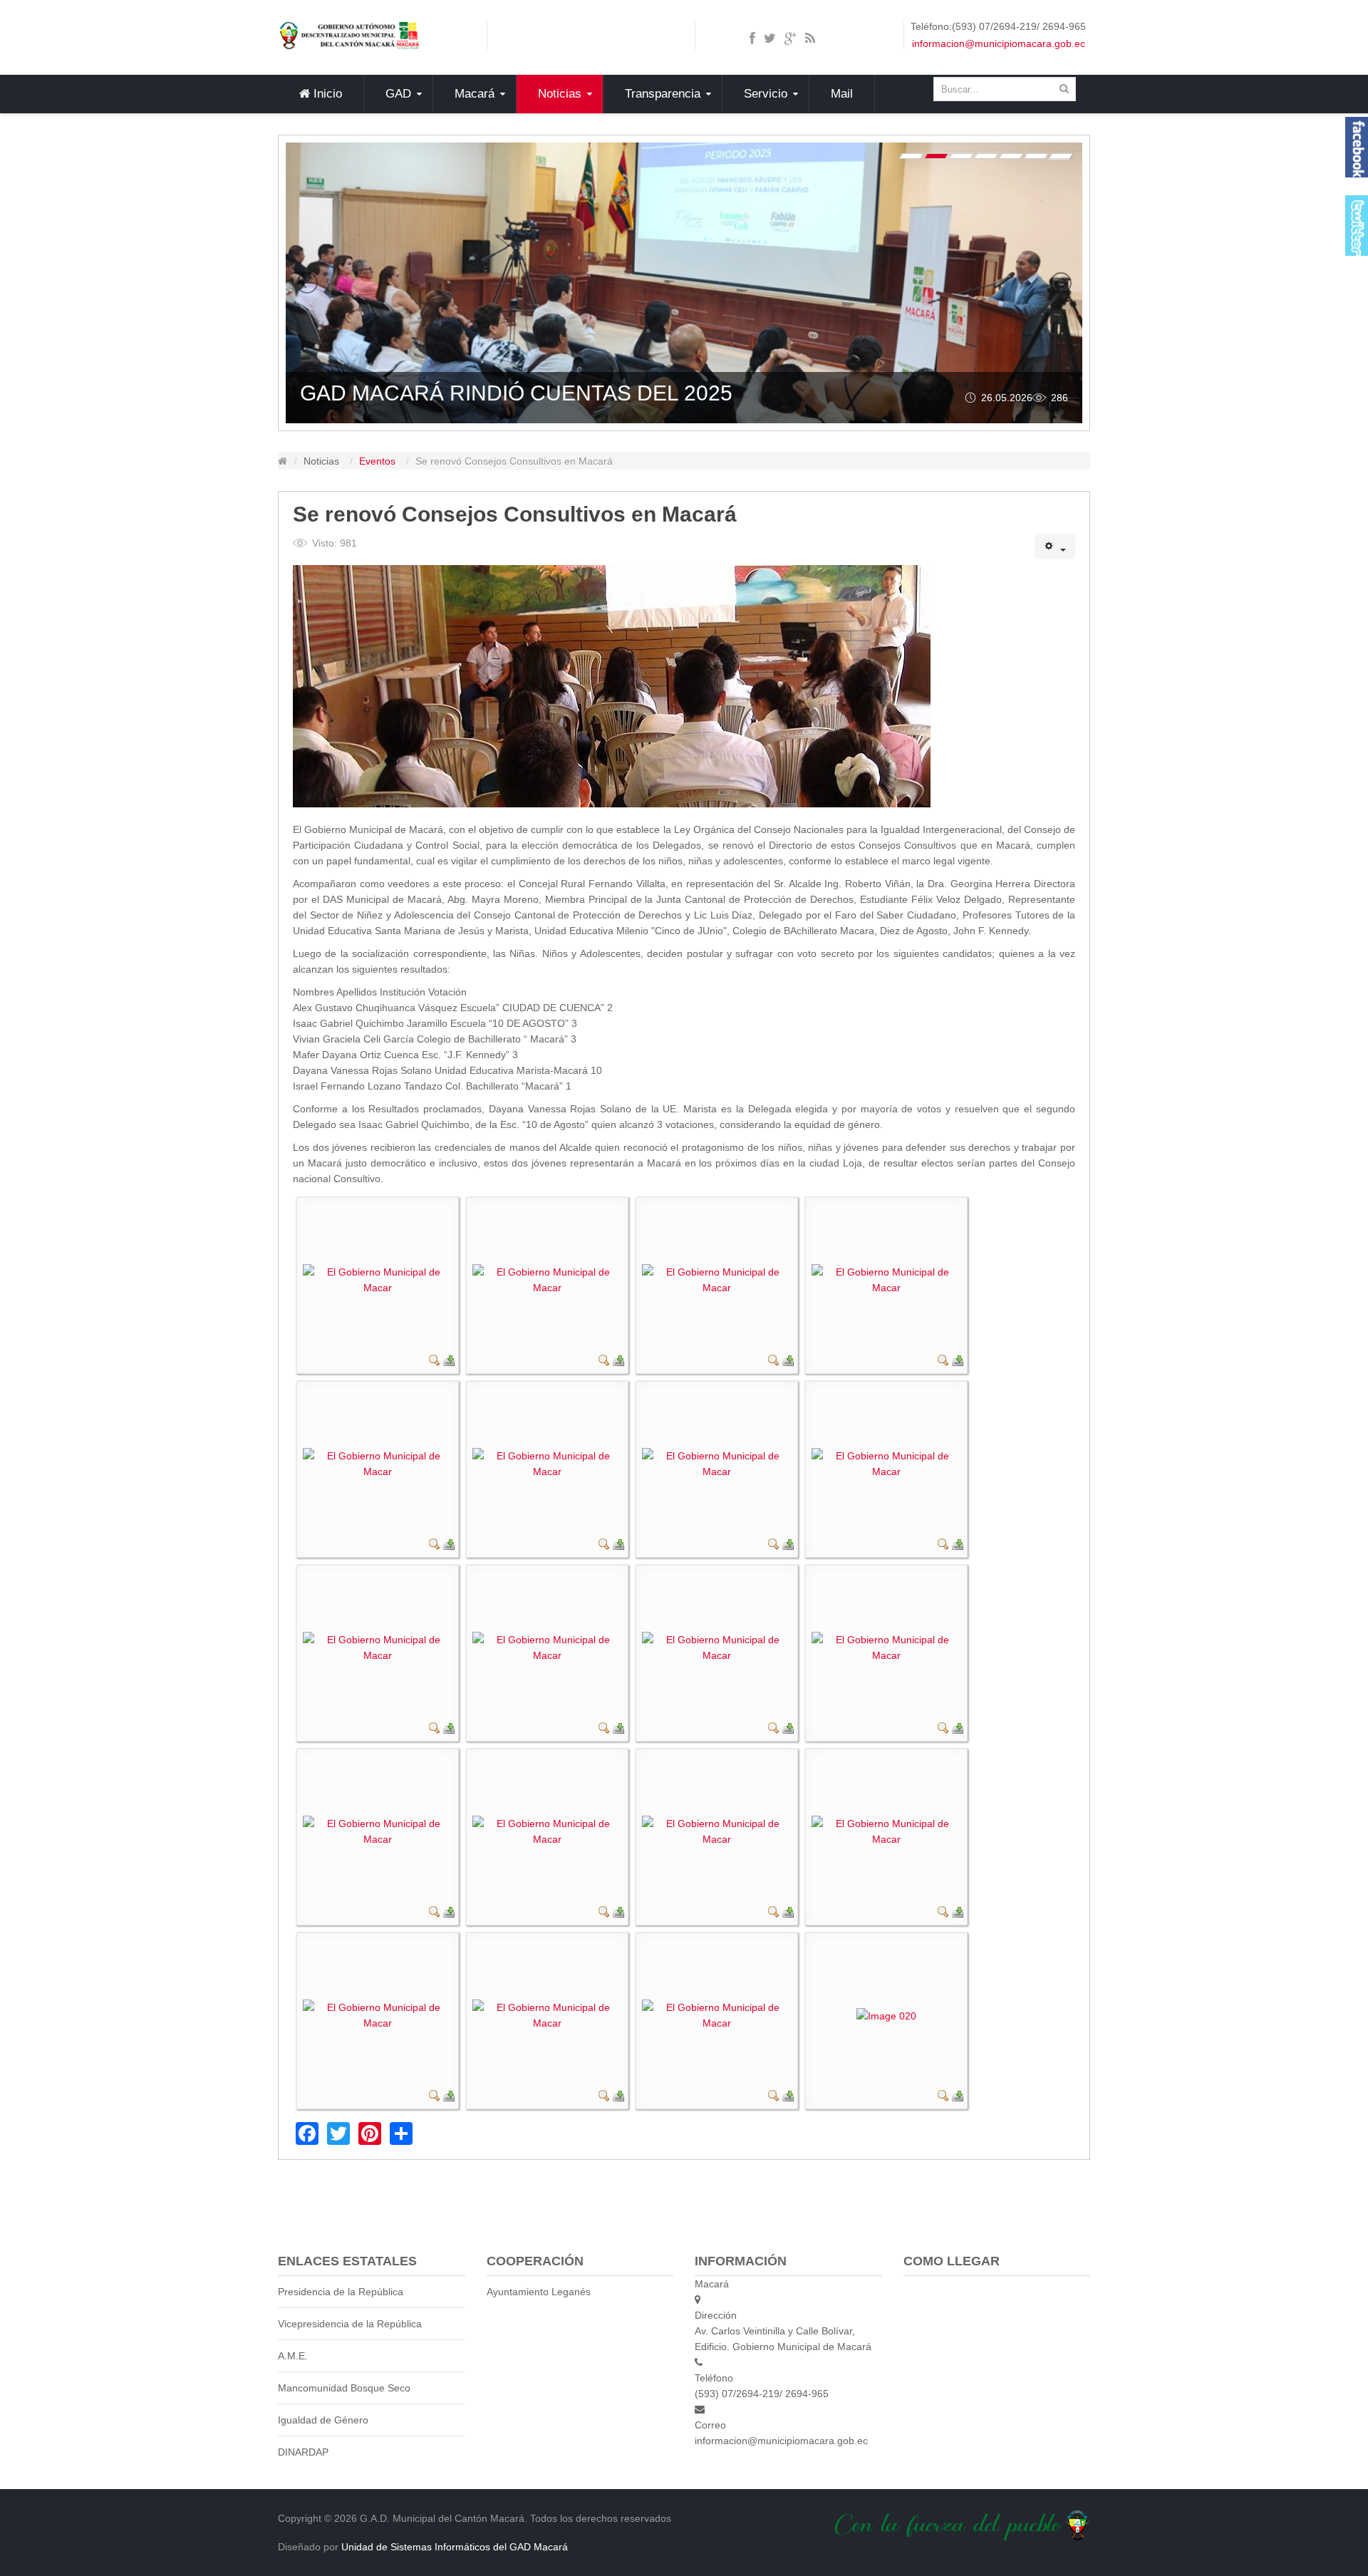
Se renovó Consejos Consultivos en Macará (515, 514)
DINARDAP (303, 2452)
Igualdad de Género (323, 2420)
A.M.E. (293, 2356)
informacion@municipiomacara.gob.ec (999, 43)
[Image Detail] (435, 1359)
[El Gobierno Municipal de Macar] (378, 1279)
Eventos (377, 461)
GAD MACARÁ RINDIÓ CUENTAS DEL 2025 (516, 393)
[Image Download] (449, 1359)
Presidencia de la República (341, 2292)
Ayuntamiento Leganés (539, 2292)
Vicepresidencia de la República (350, 2324)
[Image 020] (886, 2015)
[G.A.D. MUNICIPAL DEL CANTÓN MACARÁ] (349, 35)
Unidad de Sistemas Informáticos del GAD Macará (455, 2547)
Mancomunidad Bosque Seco (344, 2388)
